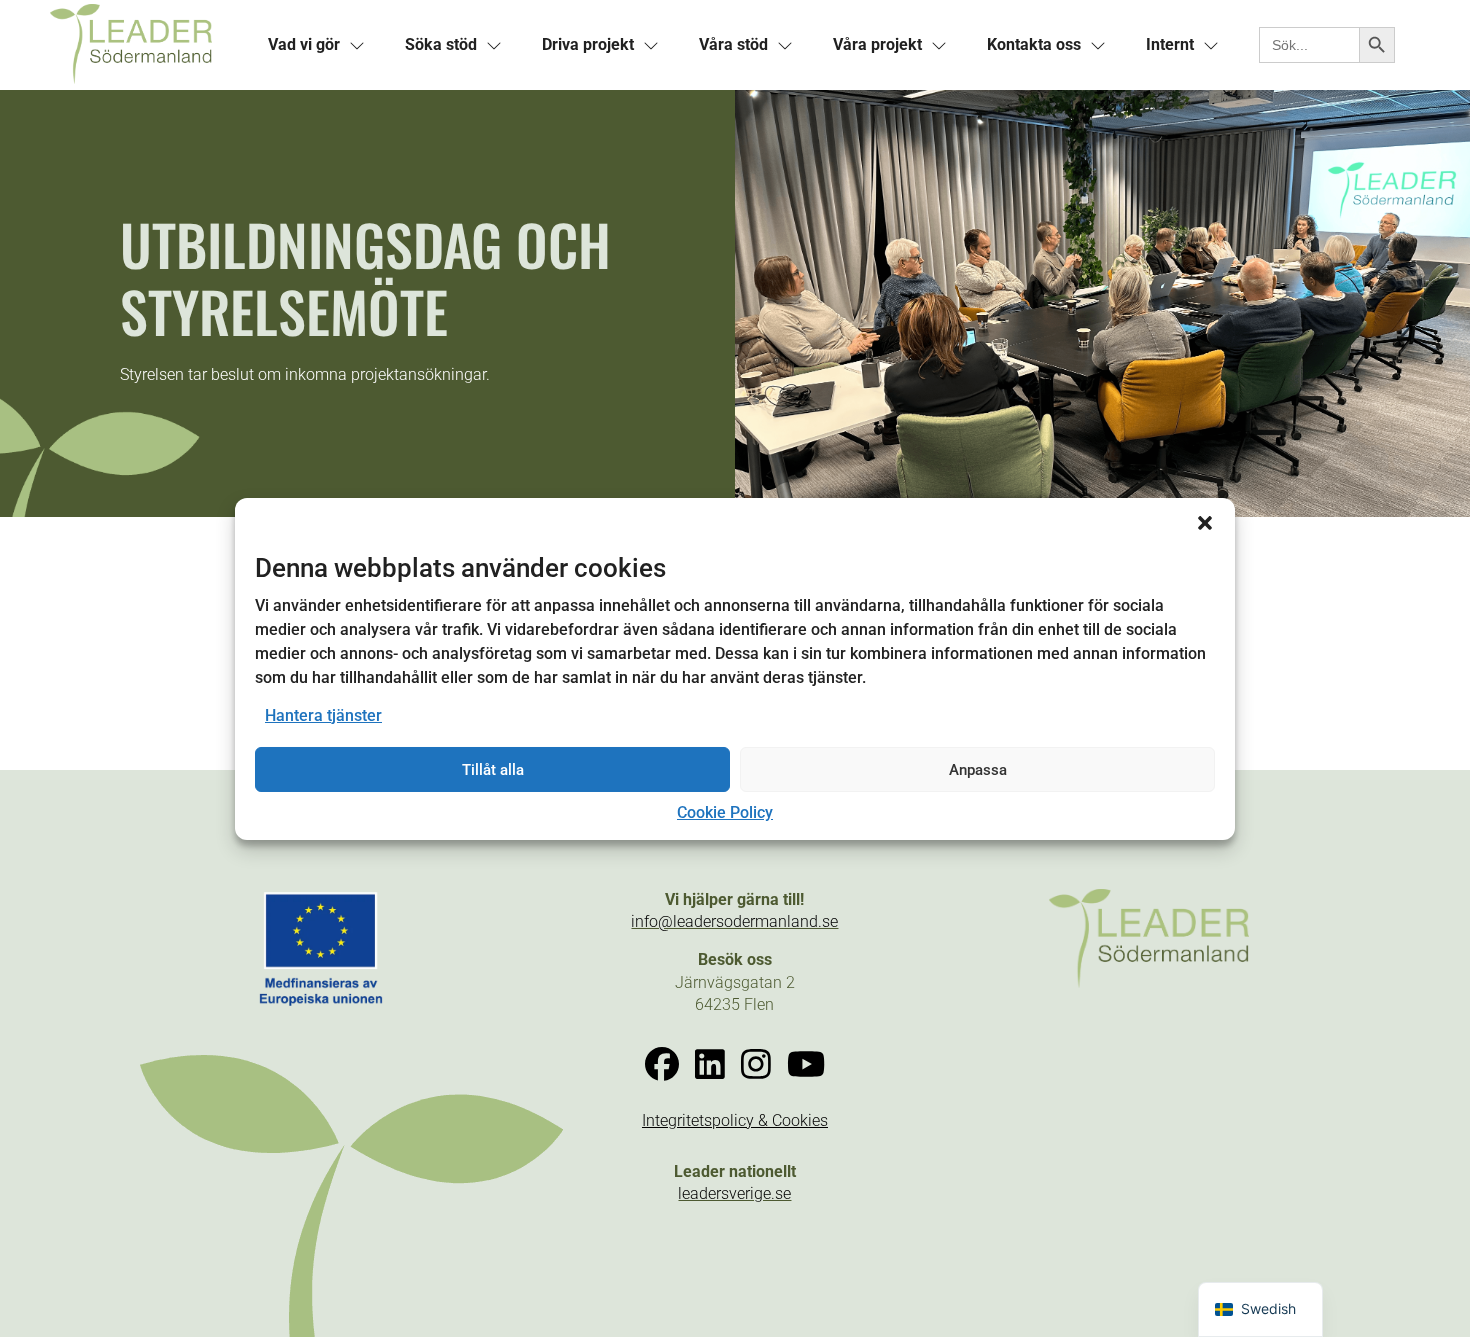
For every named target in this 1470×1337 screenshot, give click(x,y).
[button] (1205, 522)
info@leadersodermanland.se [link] (734, 921)
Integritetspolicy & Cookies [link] (735, 1120)
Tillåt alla (493, 770)
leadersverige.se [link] (734, 1193)
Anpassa (978, 770)
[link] (146, 45)
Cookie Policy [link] (725, 812)
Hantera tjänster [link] (323, 715)
